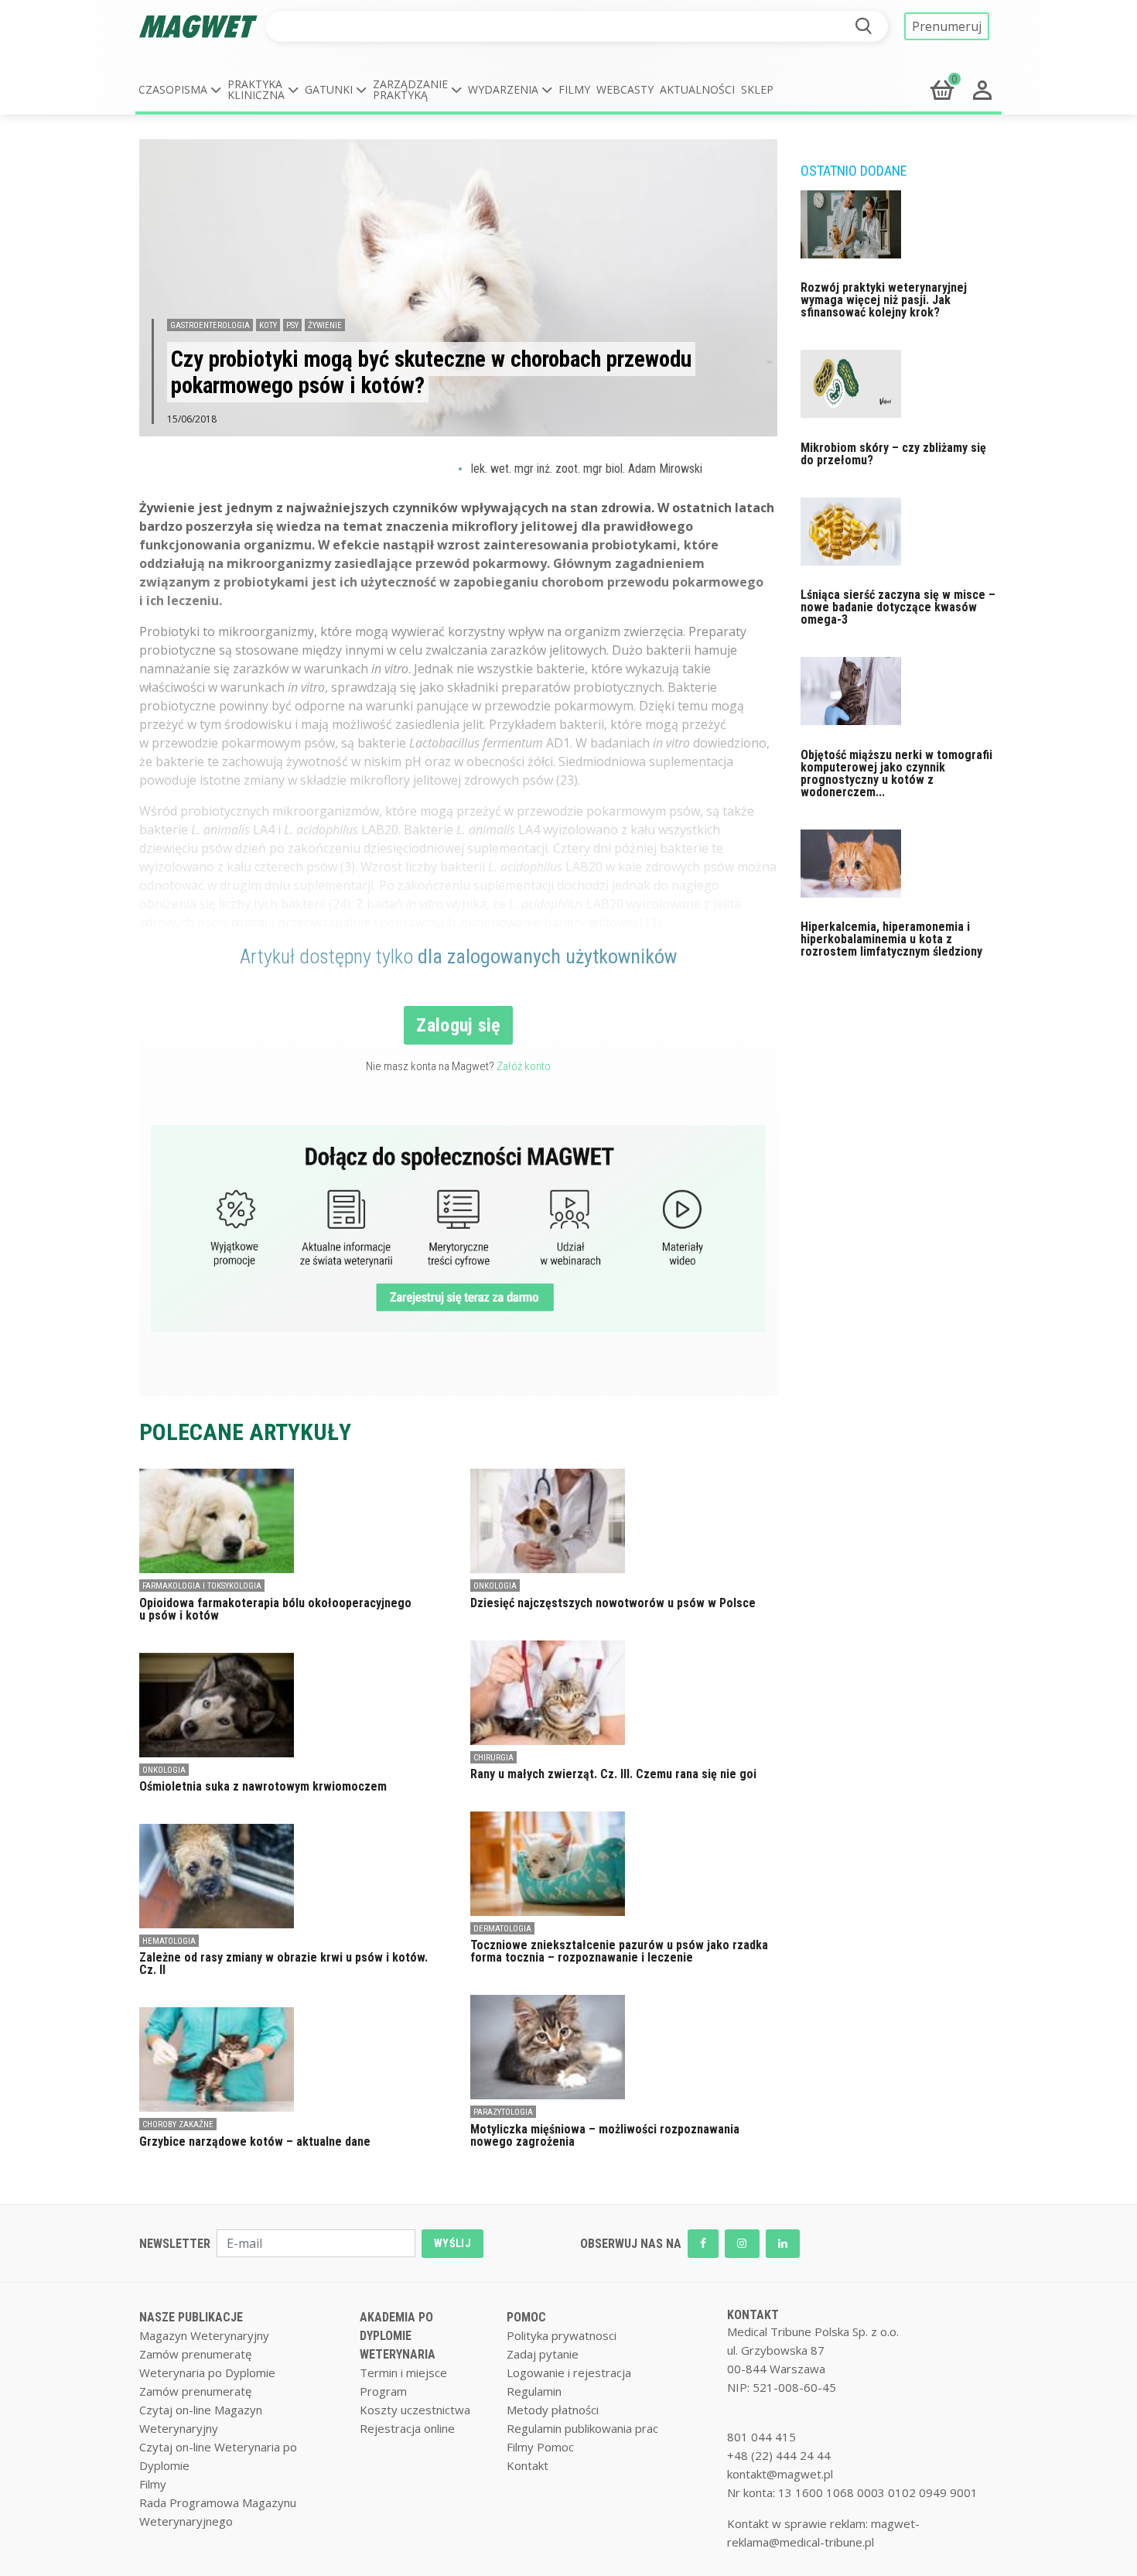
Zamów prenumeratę (195, 2354)
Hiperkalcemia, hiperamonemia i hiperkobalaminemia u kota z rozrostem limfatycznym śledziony (891, 939)
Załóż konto (524, 1066)
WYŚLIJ (452, 2243)
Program (383, 2391)
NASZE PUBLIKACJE (191, 2317)
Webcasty (625, 89)
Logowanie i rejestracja (569, 2372)
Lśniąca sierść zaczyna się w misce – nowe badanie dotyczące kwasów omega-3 (898, 607)
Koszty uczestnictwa (415, 2410)
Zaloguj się (458, 1025)
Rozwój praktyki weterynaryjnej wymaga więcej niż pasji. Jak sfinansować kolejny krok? (884, 300)
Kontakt (528, 2465)
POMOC (526, 2317)
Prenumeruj (947, 26)
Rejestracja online (407, 2428)
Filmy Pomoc (540, 2447)
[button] (180, 90)
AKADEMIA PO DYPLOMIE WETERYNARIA (398, 2336)
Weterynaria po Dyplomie (207, 2372)
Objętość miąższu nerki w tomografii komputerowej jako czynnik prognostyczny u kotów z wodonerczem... (896, 773)
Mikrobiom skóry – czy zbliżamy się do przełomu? (893, 454)
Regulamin (534, 2391)
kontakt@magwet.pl (780, 2474)
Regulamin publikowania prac (582, 2428)
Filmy (574, 89)
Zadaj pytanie (543, 2354)
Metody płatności (553, 2410)
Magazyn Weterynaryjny (204, 2335)
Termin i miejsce (403, 2372)
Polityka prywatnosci (562, 2335)
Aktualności (697, 89)
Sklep (757, 89)
